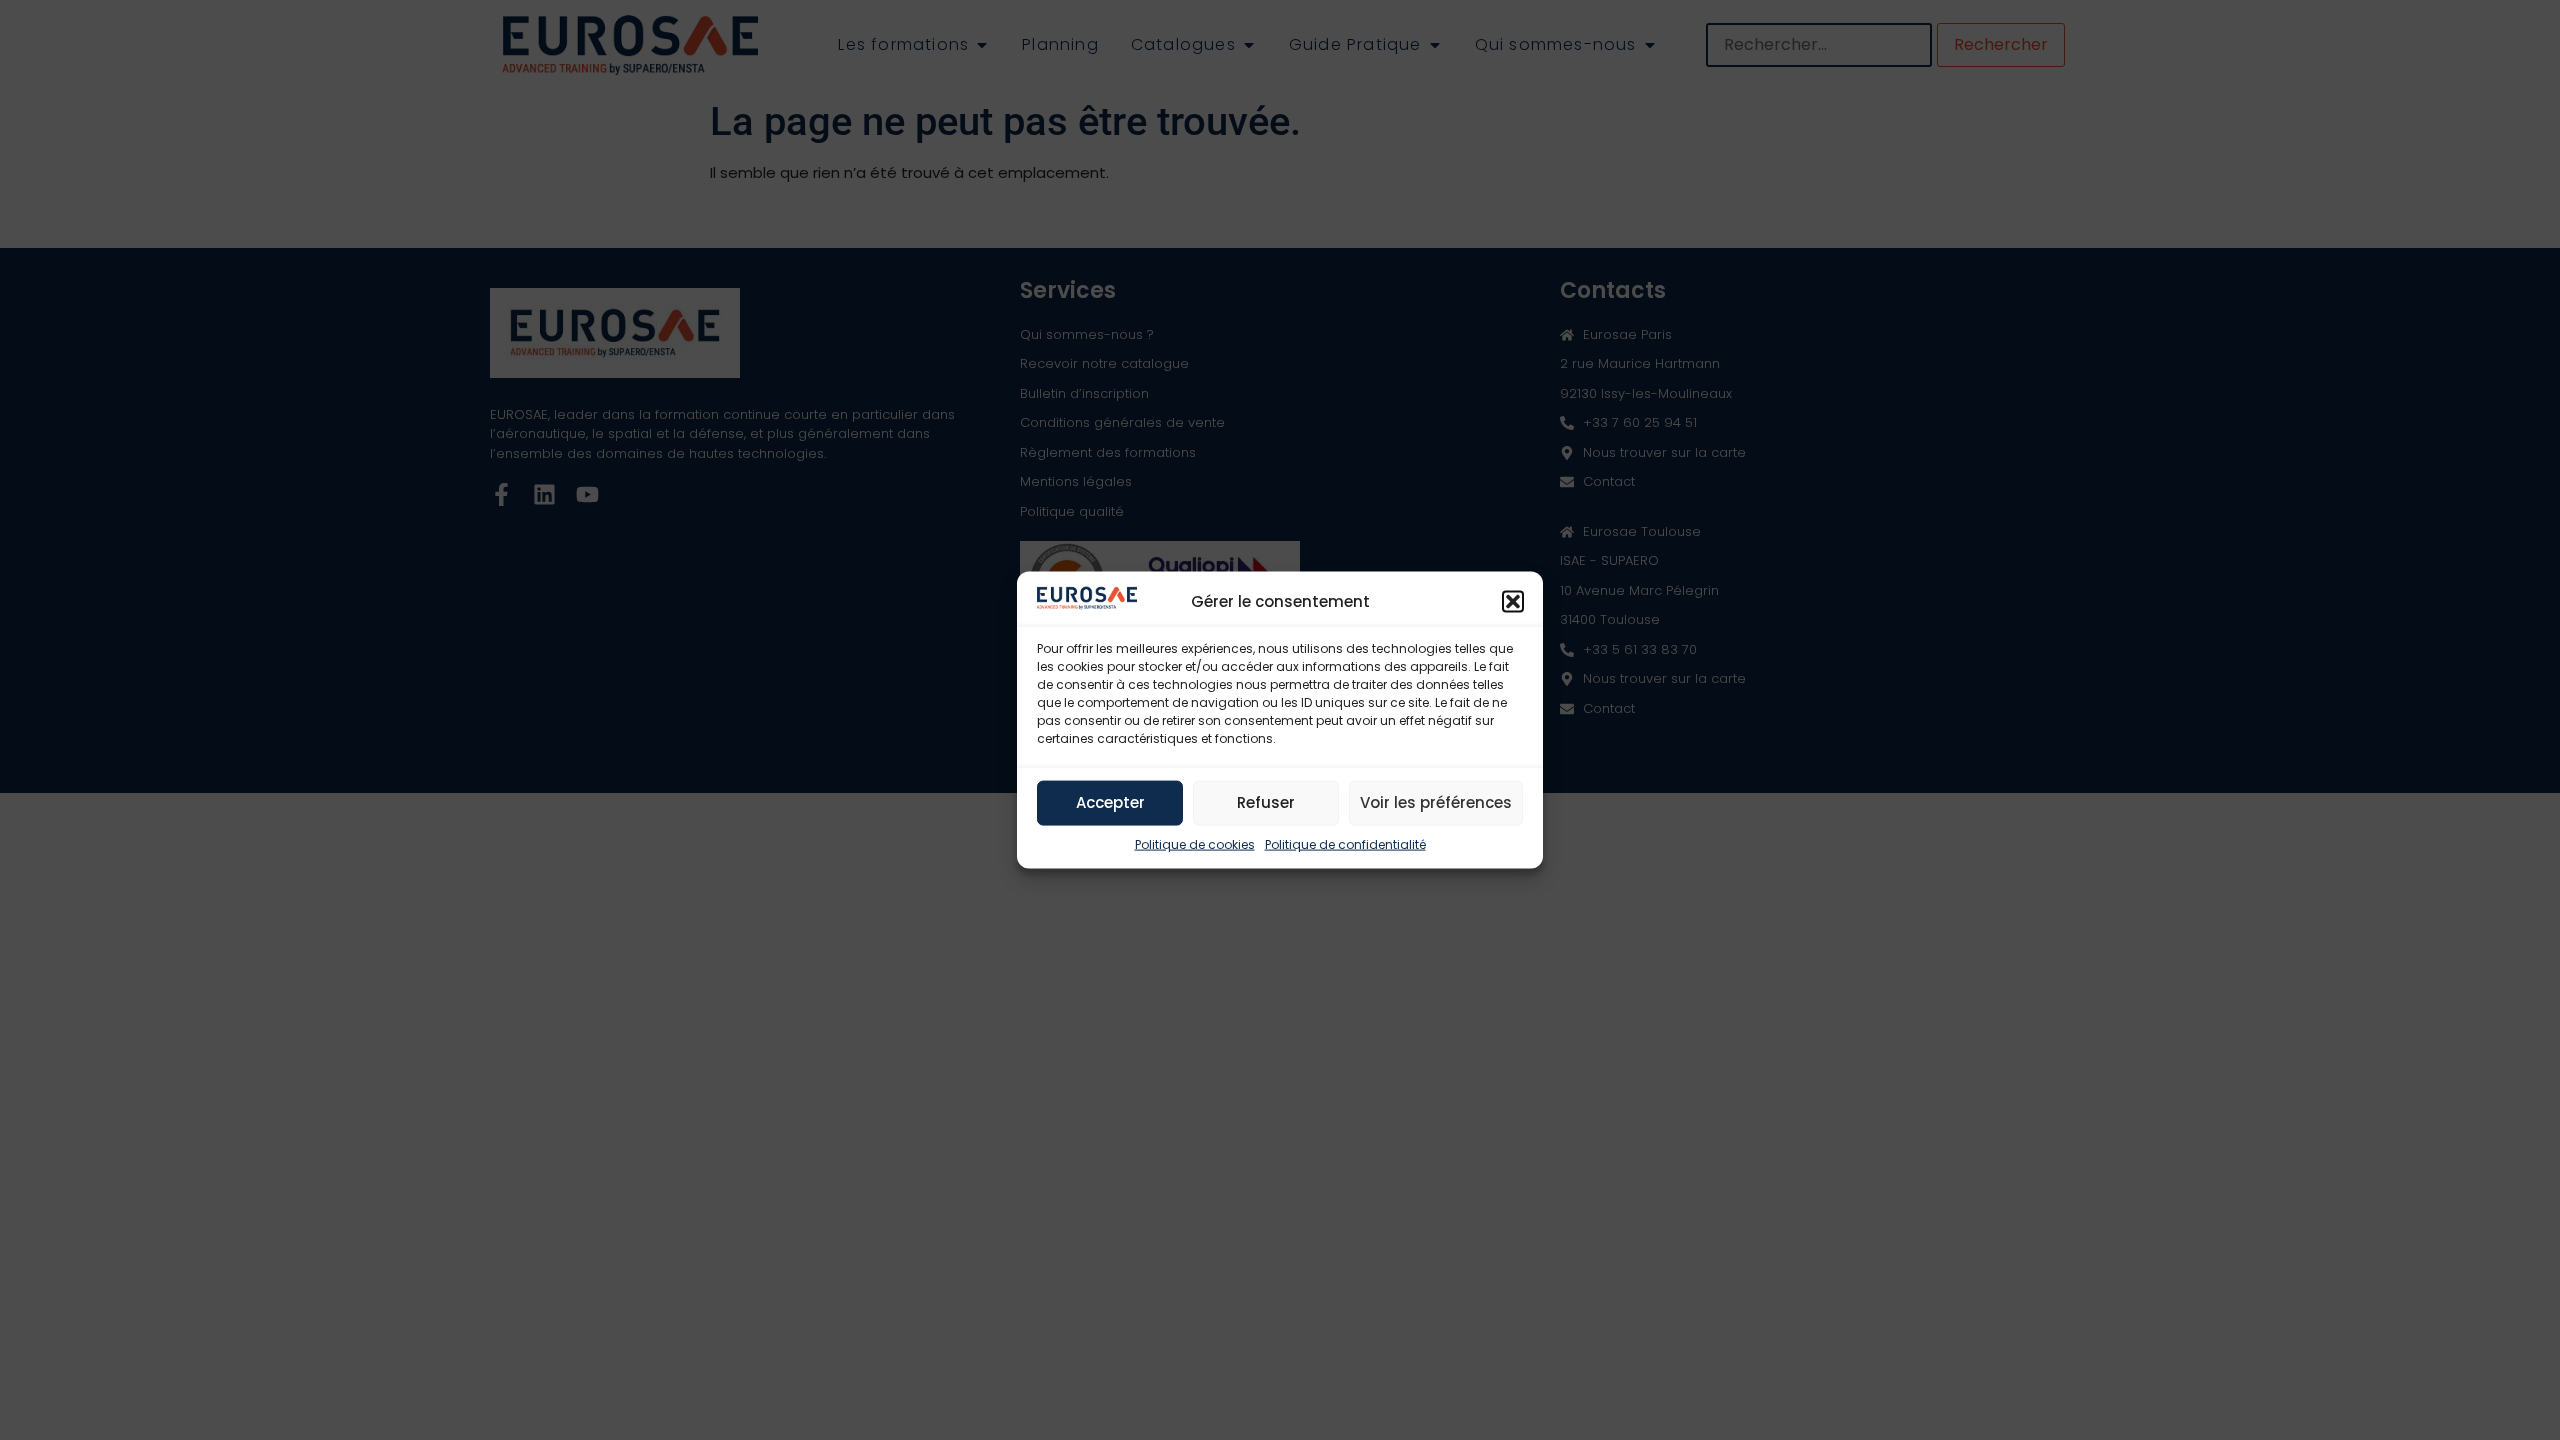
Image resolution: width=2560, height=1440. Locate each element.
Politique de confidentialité (1345, 843)
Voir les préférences (1436, 802)
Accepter (1110, 802)
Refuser (1266, 802)
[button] (1513, 601)
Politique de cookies (1195, 843)
